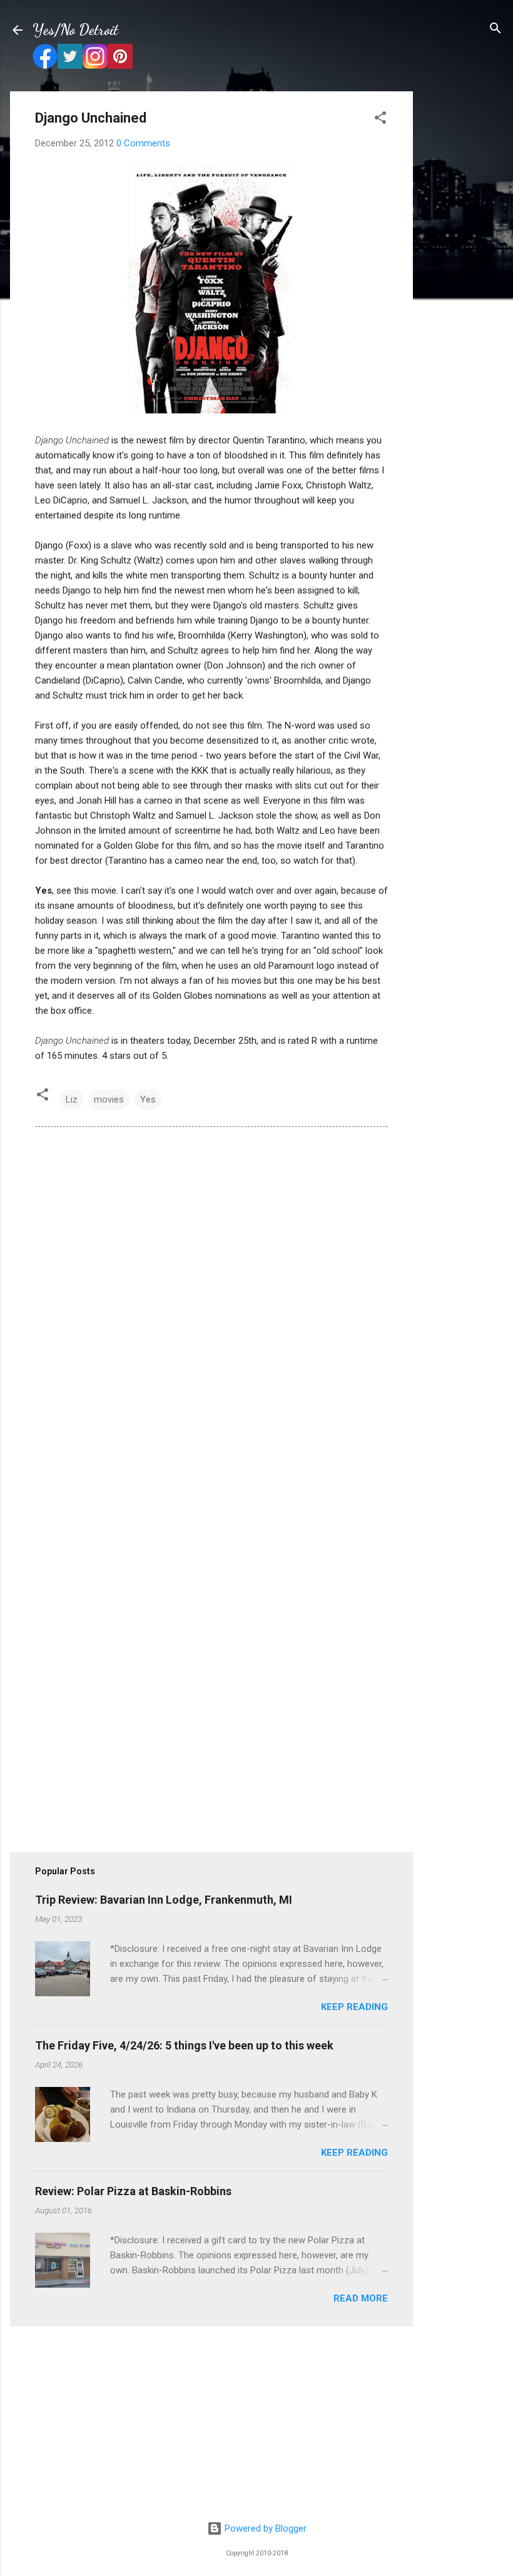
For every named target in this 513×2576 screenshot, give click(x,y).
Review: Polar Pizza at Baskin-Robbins (133, 2191)
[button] (380, 119)
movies (109, 1099)
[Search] (495, 29)
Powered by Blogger (264, 2528)
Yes (148, 1099)
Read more (361, 2298)
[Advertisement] (463, 279)
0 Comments (143, 143)
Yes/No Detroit (75, 30)
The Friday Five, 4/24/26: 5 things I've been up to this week (184, 2045)
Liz (72, 1099)
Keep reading (354, 2007)
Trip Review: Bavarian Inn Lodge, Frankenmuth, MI (164, 1900)
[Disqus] (211, 1307)
